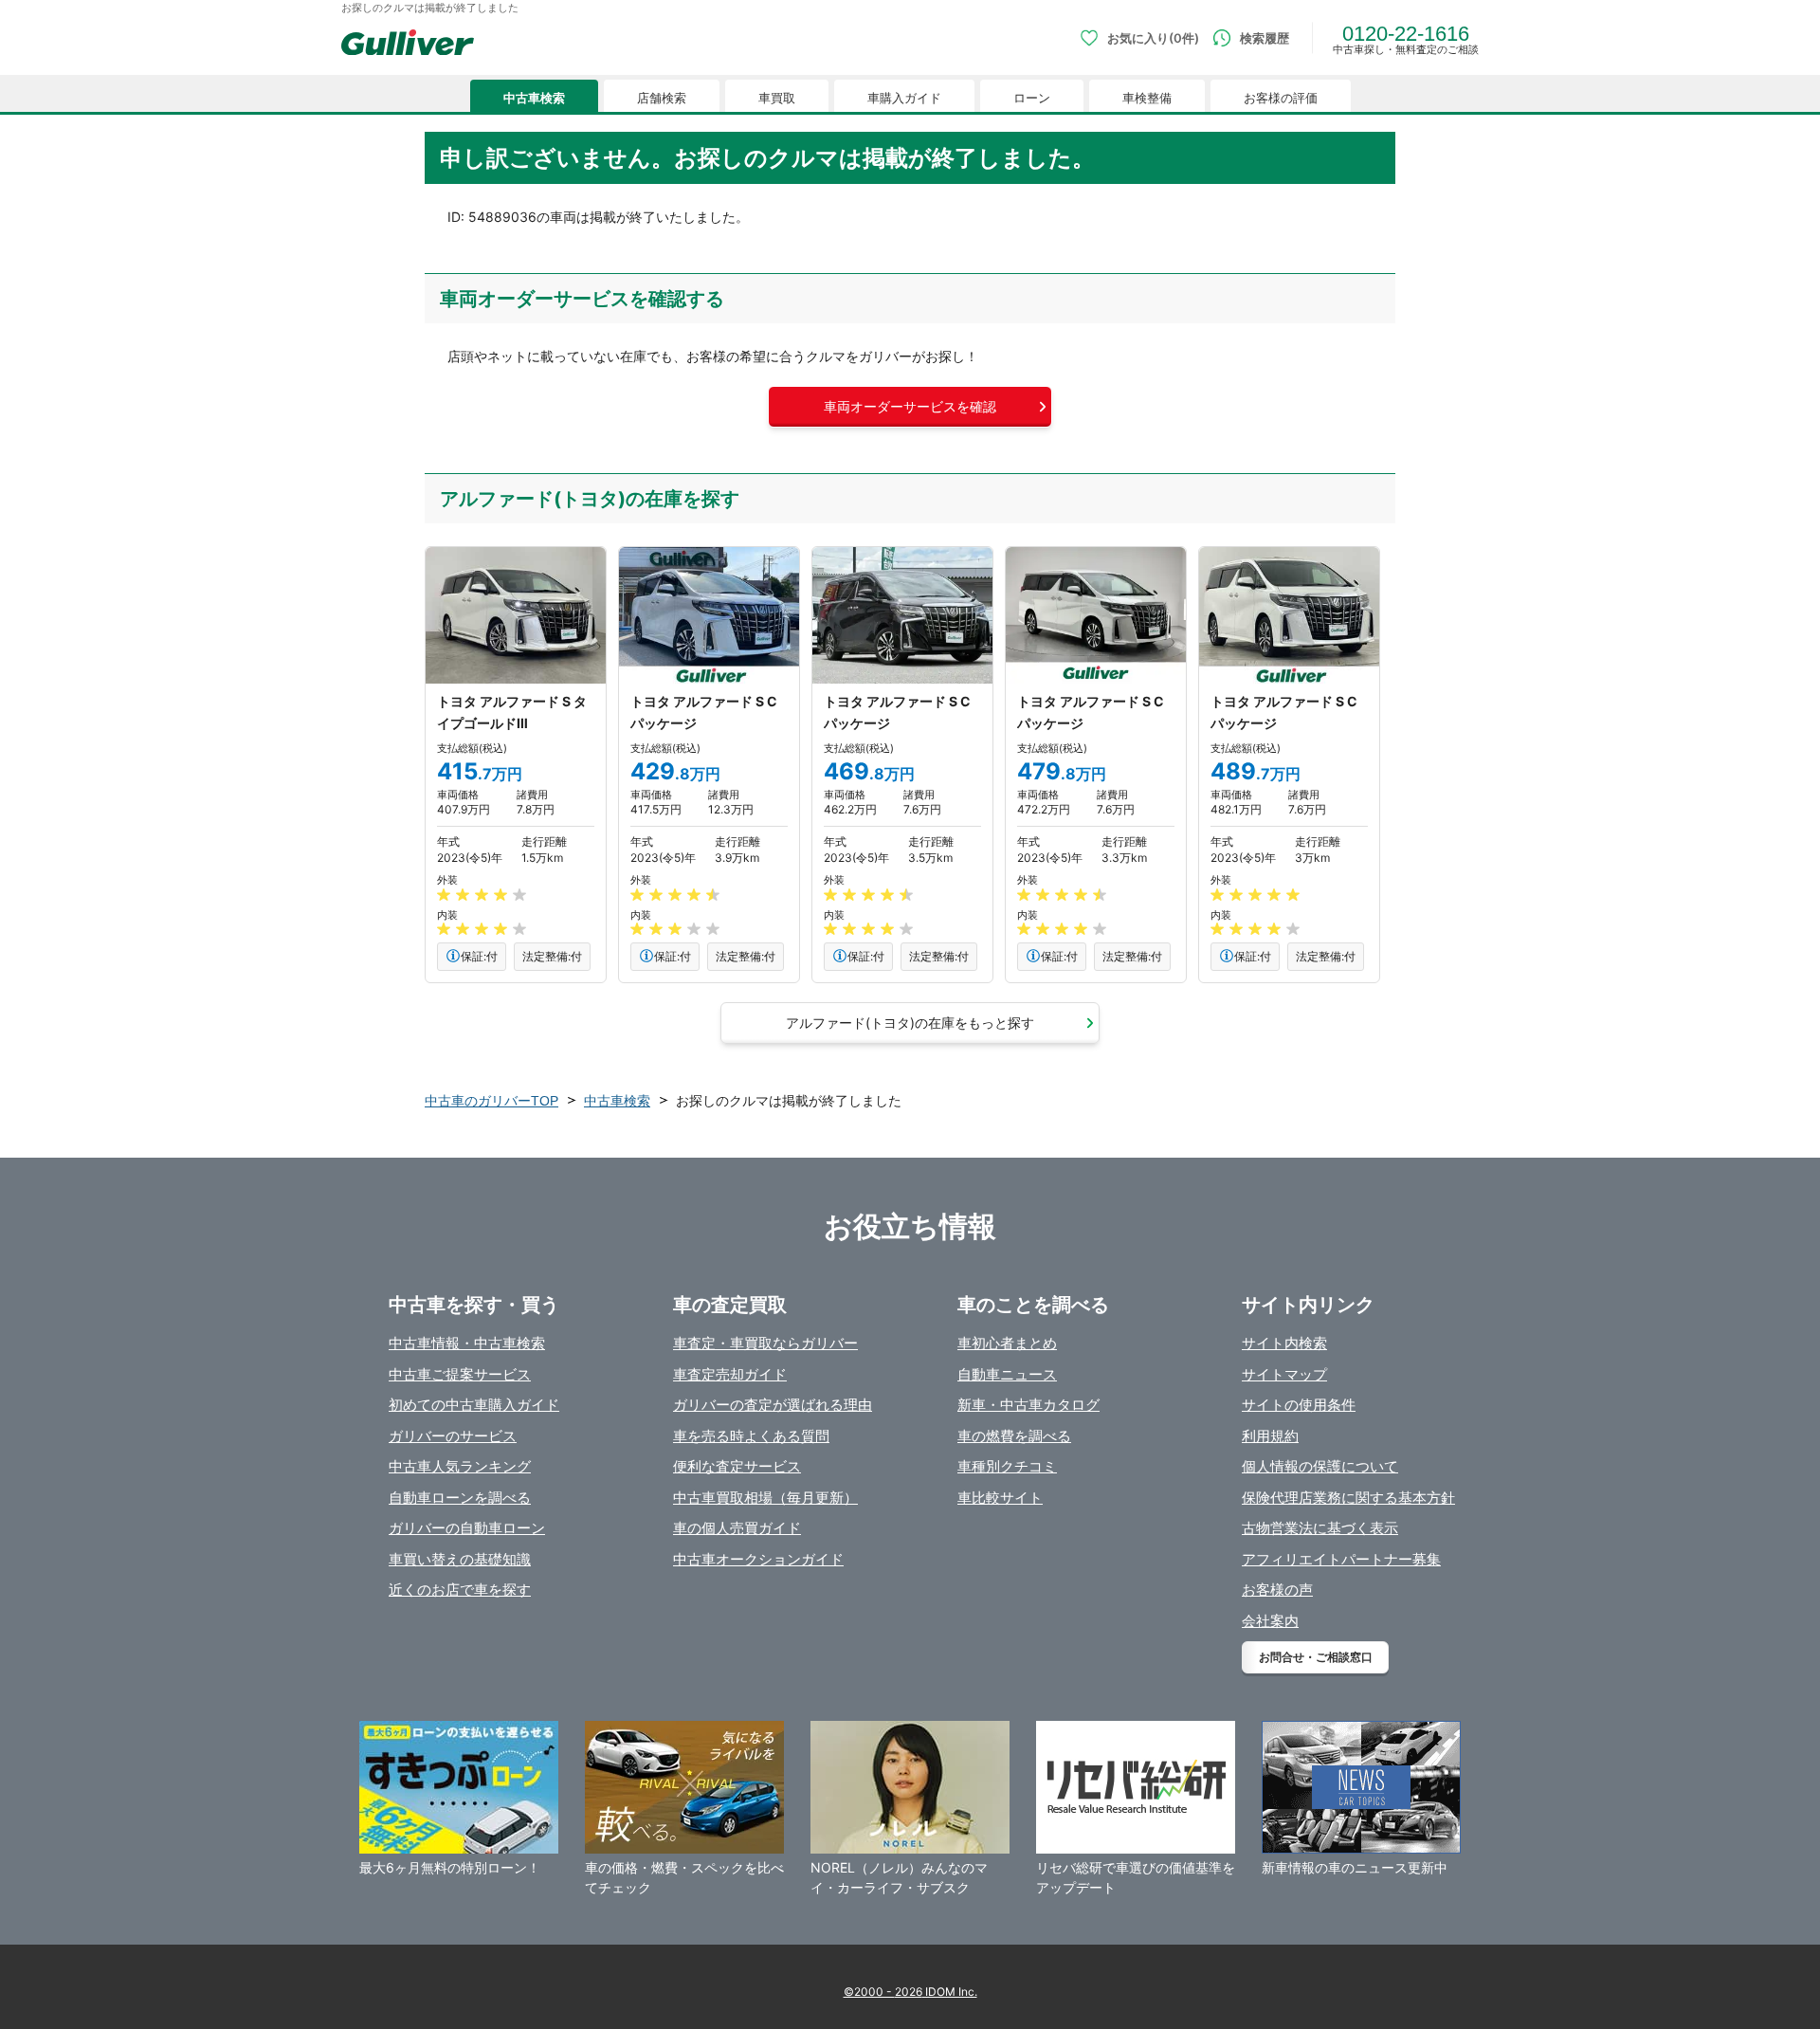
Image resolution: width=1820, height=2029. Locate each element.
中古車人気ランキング (460, 1466)
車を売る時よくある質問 (751, 1436)
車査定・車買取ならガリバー (765, 1343)
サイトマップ (1284, 1374)
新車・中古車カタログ (1028, 1405)
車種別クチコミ (1007, 1466)
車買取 (777, 98)
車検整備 (1147, 98)
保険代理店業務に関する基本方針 (1348, 1498)
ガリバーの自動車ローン (467, 1528)
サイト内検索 (1284, 1343)
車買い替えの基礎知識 (460, 1559)
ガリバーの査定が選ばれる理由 (773, 1405)
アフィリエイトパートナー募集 (1341, 1559)
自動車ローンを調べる (460, 1498)
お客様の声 (1277, 1590)
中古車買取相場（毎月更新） (765, 1498)
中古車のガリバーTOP (491, 1101)
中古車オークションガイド (758, 1559)
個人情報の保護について (1320, 1466)
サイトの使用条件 (1299, 1405)
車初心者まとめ (1007, 1343)
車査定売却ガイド (730, 1374)
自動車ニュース (1007, 1374)
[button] (910, 407)
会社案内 (1270, 1621)
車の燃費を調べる (1014, 1436)
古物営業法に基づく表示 (1320, 1528)
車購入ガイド (904, 98)
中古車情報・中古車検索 (467, 1343)
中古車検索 (534, 98)
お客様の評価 (1281, 98)
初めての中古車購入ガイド (474, 1405)
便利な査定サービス (737, 1466)
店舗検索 (662, 98)
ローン (1032, 98)
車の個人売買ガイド (737, 1528)
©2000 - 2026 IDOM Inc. (910, 1992)
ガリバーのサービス (453, 1436)
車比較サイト (1000, 1498)
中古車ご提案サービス (460, 1374)
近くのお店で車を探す (460, 1590)
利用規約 (1270, 1436)
